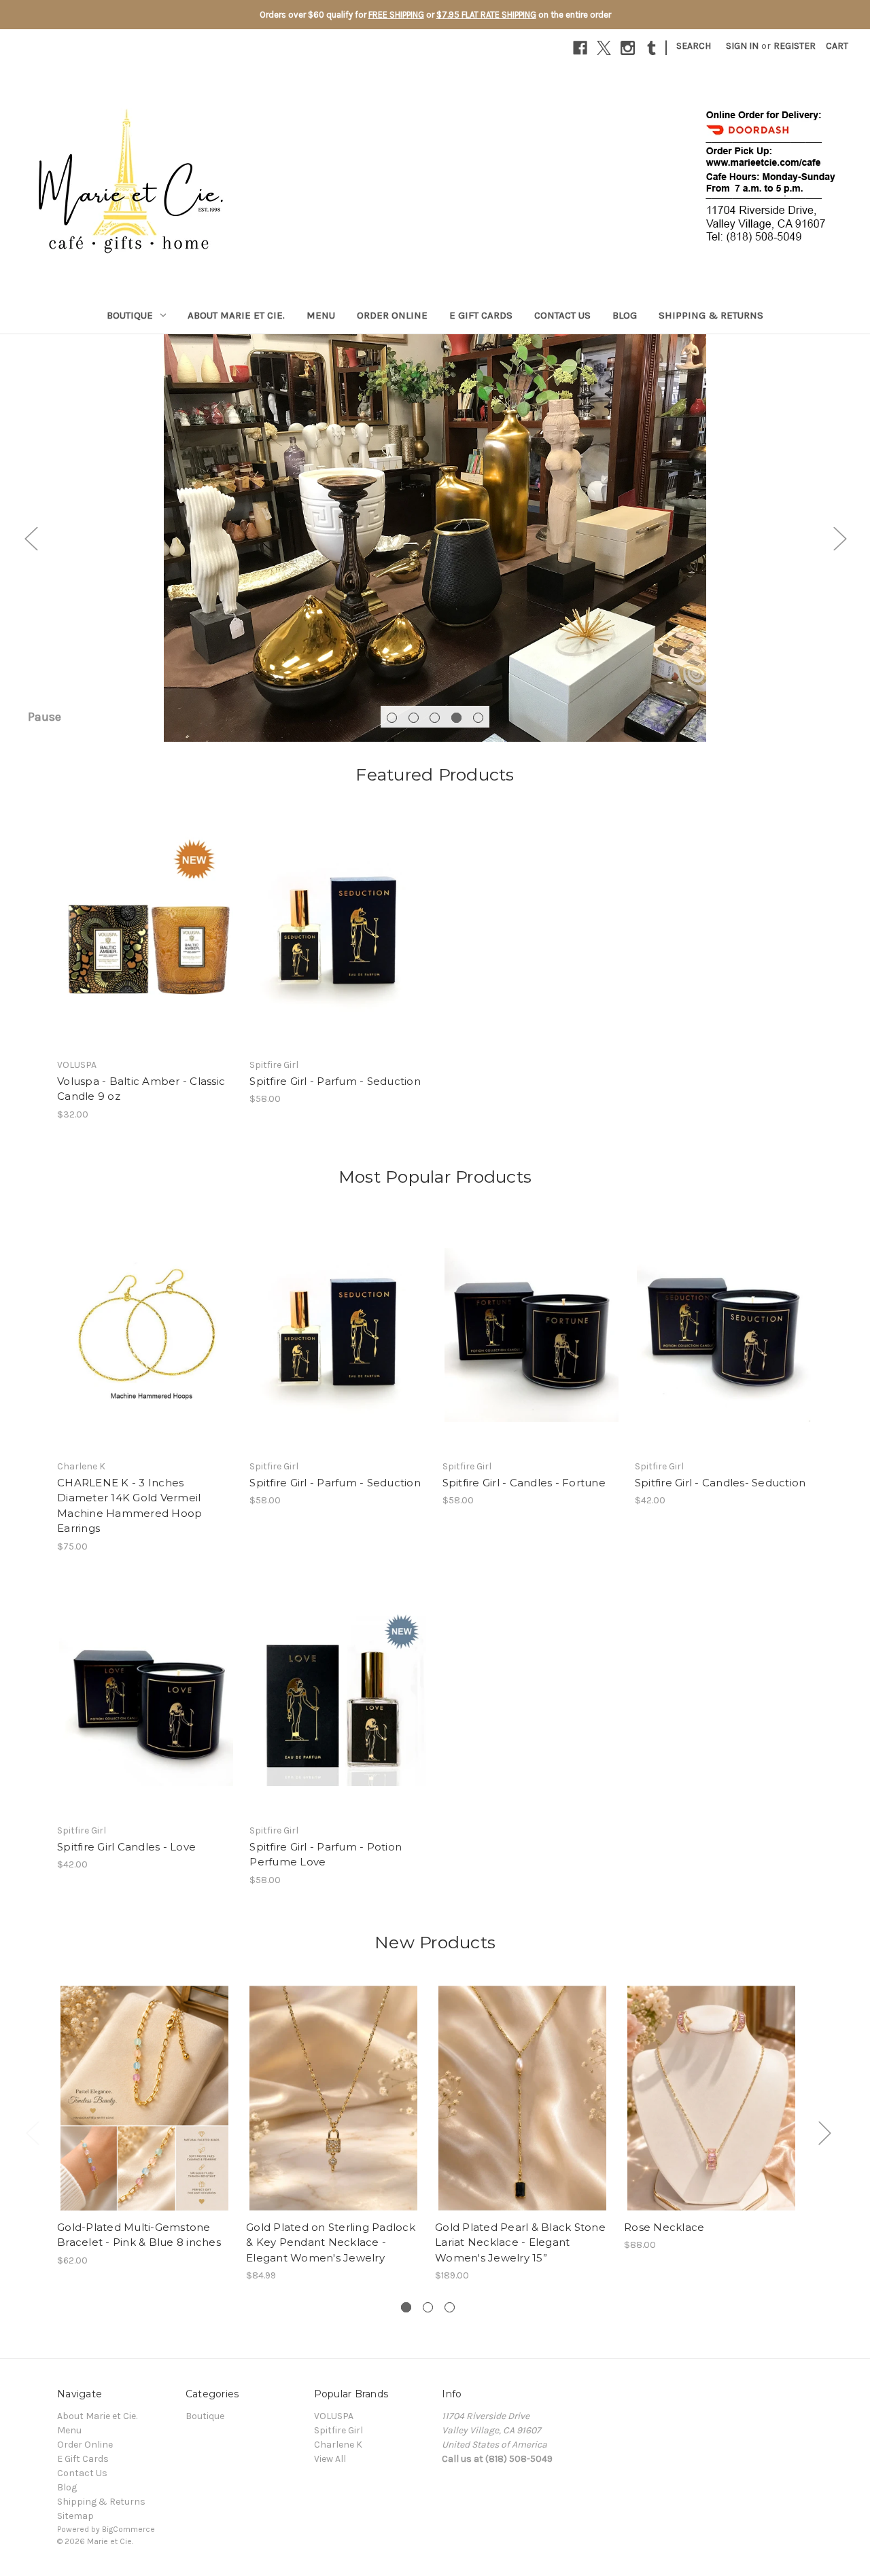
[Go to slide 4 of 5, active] (456, 718)
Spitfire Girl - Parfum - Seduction (335, 1081)
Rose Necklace (664, 2227)
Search (694, 46)
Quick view (145, 921)
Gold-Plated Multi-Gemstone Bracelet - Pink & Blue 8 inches (139, 2235)
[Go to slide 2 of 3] (428, 2307)
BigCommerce (128, 2529)
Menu (321, 315)
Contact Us (562, 315)
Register (795, 46)
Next (839, 538)
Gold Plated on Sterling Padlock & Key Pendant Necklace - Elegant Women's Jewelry (331, 2242)
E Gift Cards (481, 315)
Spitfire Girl (338, 2430)
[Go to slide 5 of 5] (478, 718)
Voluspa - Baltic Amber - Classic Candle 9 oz (141, 1089)
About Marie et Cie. (236, 315)
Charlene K (338, 2445)
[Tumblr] (651, 48)
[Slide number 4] (435, 538)
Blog (625, 315)
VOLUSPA (334, 2416)
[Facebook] (580, 48)
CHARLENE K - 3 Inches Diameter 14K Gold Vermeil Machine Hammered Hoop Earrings (129, 1506)
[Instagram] (628, 48)
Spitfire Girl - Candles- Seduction (720, 1483)
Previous (31, 538)
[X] (604, 48)
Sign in (742, 46)
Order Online (392, 315)
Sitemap (75, 2516)
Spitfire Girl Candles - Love (126, 1847)
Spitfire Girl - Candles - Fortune (524, 1483)
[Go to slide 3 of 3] (450, 2307)
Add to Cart (146, 945)
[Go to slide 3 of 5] (435, 718)
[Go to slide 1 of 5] (392, 718)
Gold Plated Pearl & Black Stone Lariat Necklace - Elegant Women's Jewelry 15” (520, 2242)
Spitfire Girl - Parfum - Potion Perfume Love (326, 1855)
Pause (45, 717)
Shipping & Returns (711, 315)
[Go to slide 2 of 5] (414, 718)
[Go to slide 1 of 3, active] (406, 2307)
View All (330, 2459)
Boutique (130, 315)
